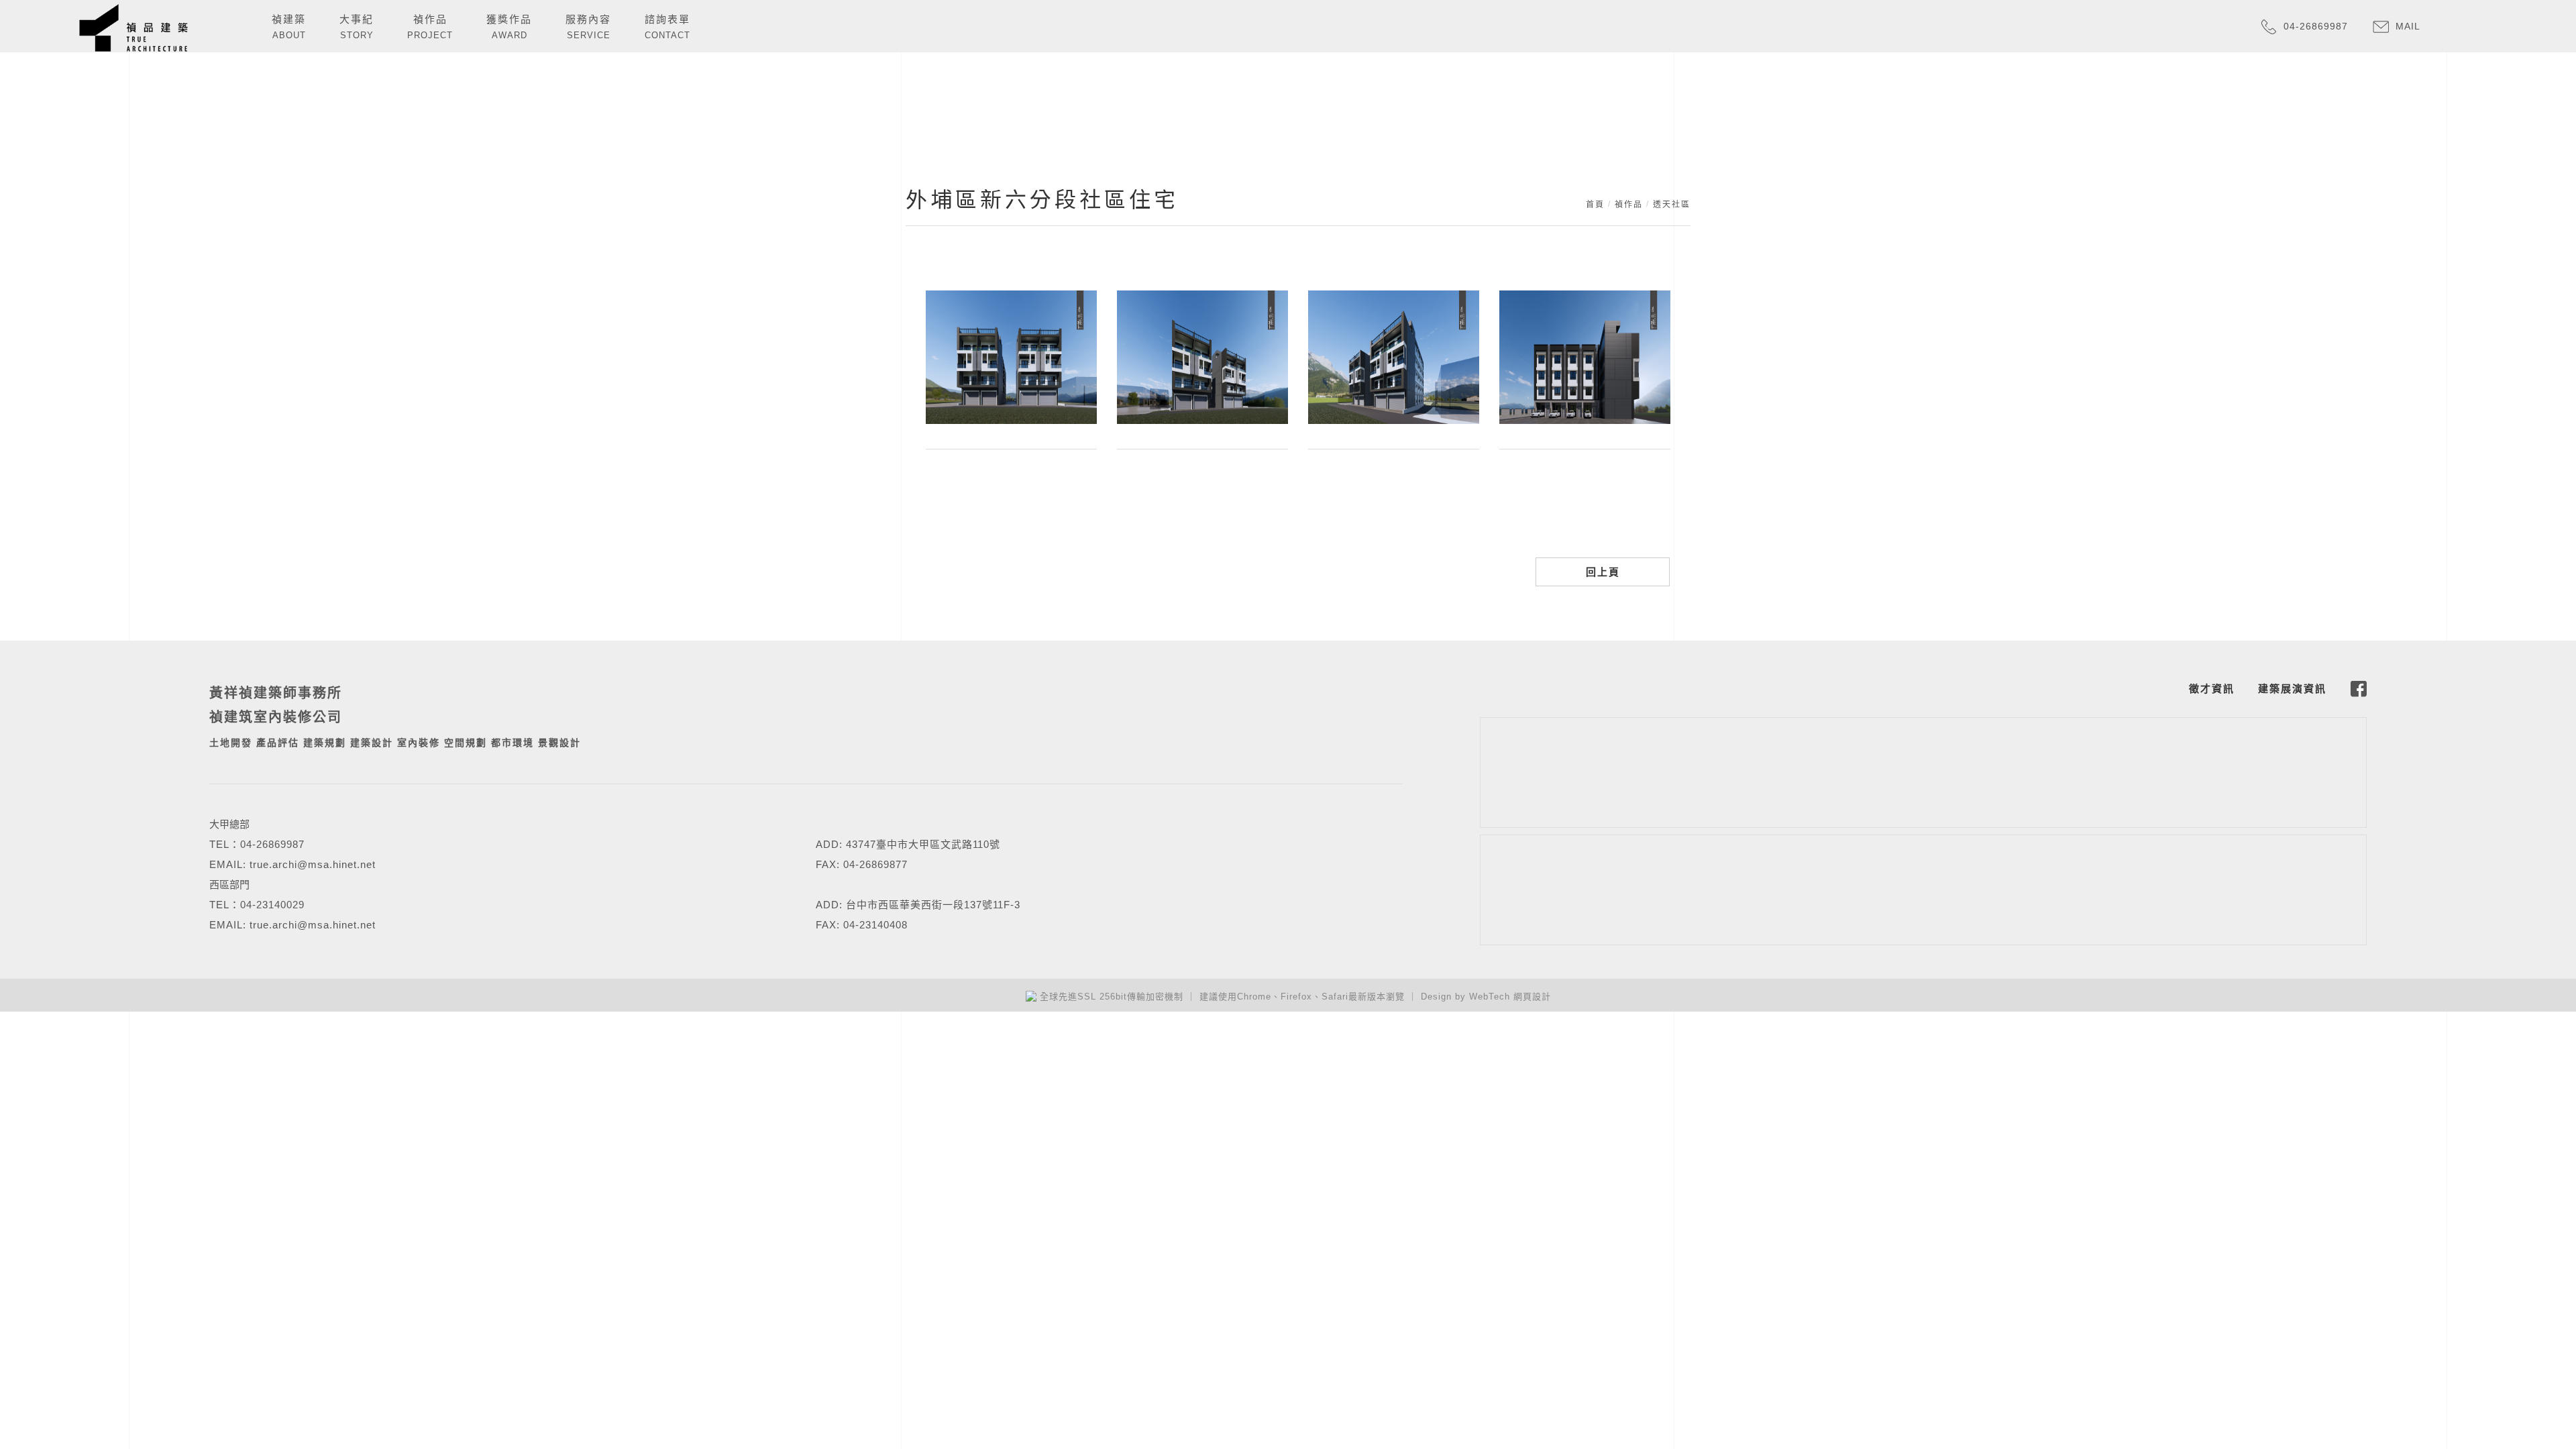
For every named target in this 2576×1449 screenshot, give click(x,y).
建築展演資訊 (2292, 689)
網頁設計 (1532, 997)
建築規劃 (325, 743)
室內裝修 (419, 743)
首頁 (1595, 205)
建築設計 (372, 743)
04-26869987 (272, 844)
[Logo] (133, 27)
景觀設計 (559, 743)
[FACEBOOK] (2359, 689)
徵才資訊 (2212, 689)
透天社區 (1672, 205)
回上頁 (1603, 572)
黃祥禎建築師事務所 (276, 693)
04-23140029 (272, 905)
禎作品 (1629, 205)
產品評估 (278, 743)
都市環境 (513, 743)
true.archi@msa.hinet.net (313, 864)
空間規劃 (466, 743)
